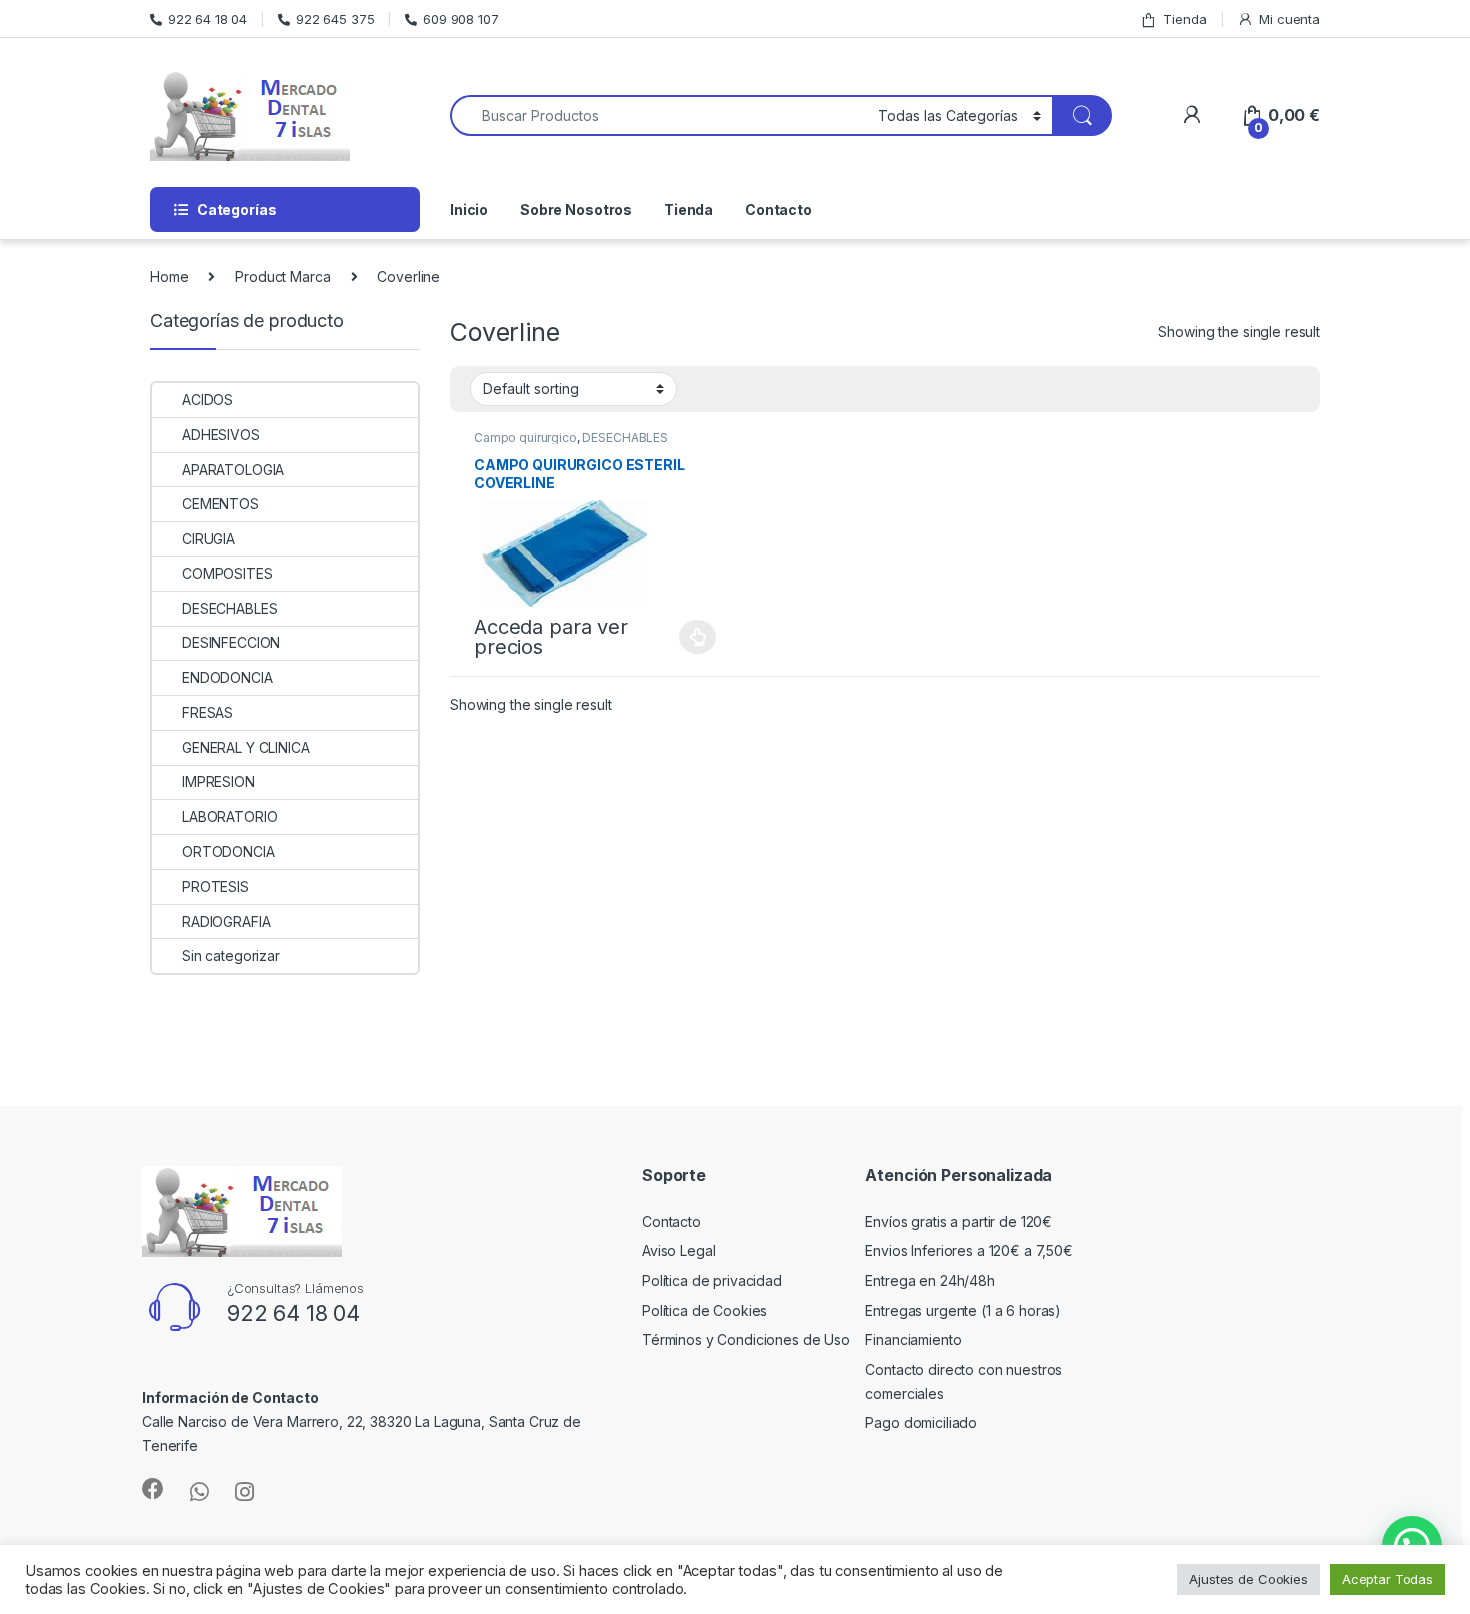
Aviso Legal (678, 1250)
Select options (692, 637)
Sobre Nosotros (576, 209)
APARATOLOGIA (233, 469)
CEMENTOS (220, 503)
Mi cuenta (1289, 19)
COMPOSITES (227, 573)
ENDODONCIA (227, 677)
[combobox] (658, 115)
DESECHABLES (624, 437)
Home (169, 276)
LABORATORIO (229, 816)
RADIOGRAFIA (226, 921)
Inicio (469, 209)
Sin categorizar (231, 955)
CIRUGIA (208, 538)
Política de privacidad (712, 1280)
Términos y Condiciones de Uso (746, 1339)
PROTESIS (215, 886)
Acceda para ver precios (551, 637)
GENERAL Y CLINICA (246, 747)
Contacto (778, 209)
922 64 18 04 (207, 19)
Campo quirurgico (525, 437)
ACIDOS (207, 399)
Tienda (1184, 19)
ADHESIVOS (221, 434)
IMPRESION (218, 781)
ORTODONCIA (228, 851)
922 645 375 (335, 19)
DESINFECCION (231, 642)
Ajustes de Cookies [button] (1248, 1579)
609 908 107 (460, 19)
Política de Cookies (704, 1310)
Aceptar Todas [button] (1387, 1579)
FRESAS (207, 712)
